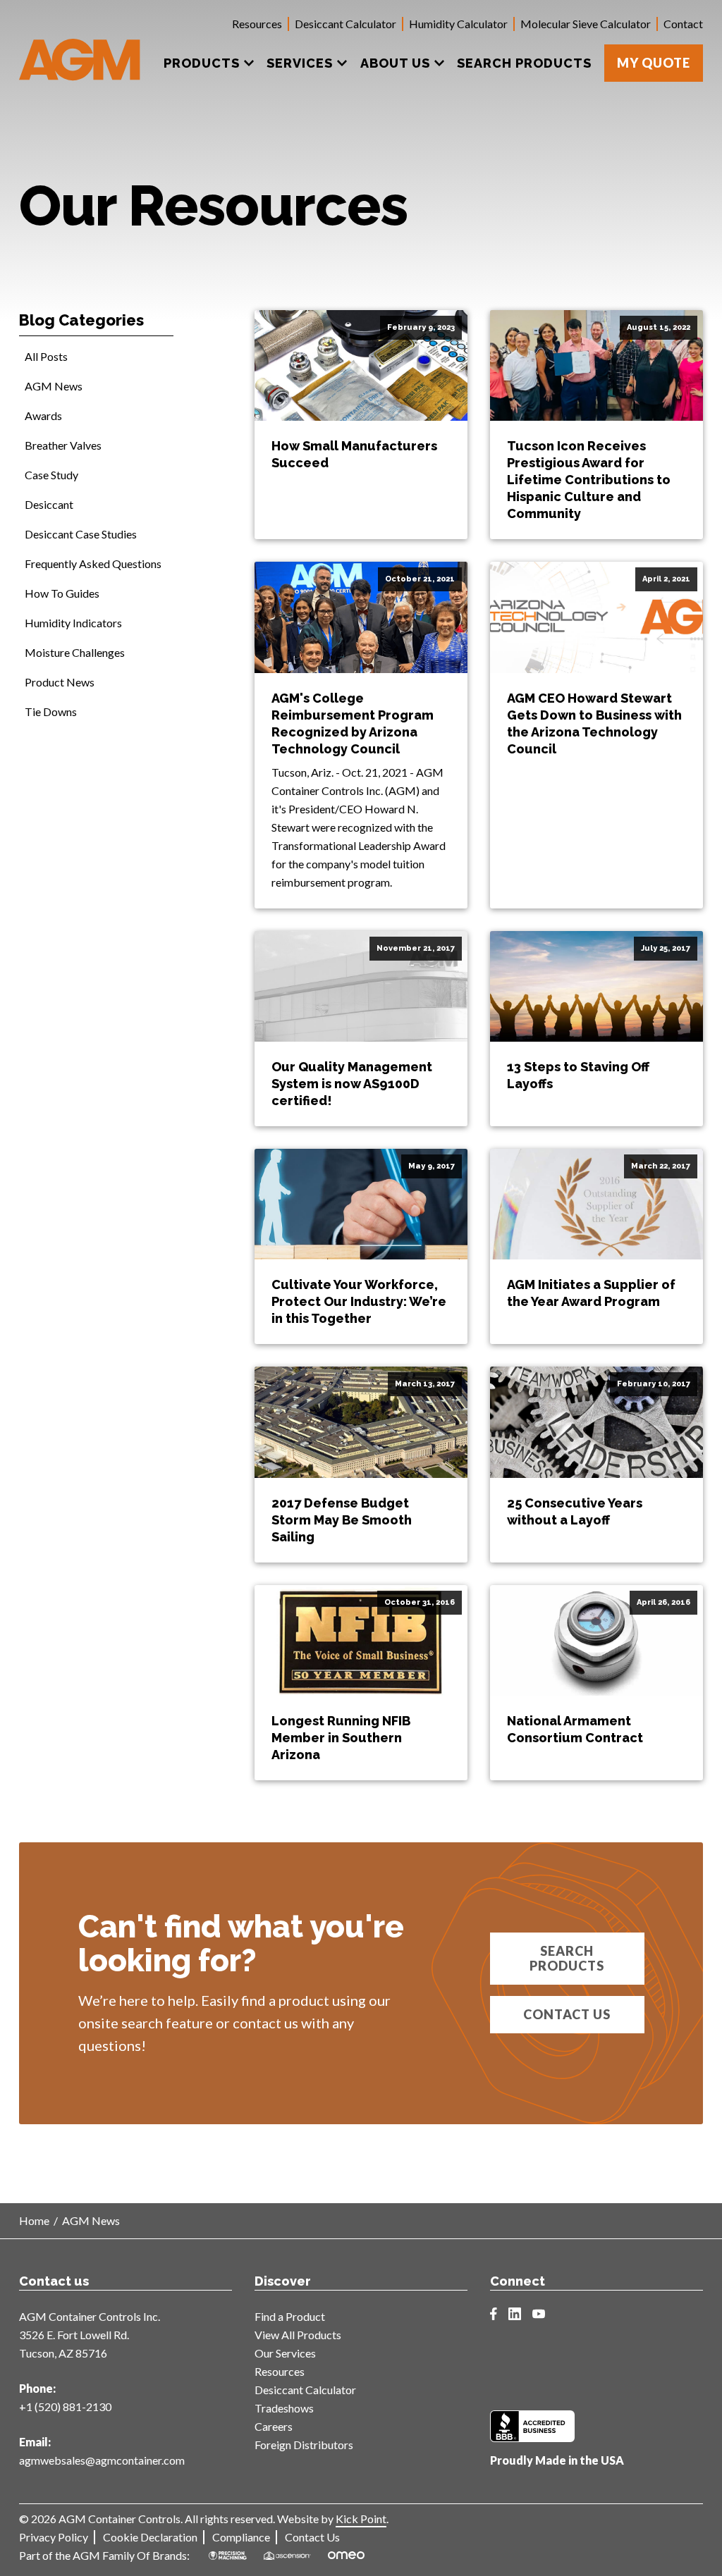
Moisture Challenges (75, 652)
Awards (43, 415)
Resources (257, 24)
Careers (274, 2426)
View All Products (298, 2335)
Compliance (241, 2537)
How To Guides (62, 593)
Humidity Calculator (458, 24)
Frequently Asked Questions (93, 563)
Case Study (51, 475)
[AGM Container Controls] (80, 49)
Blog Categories (81, 320)
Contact (683, 24)
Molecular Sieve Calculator (586, 24)
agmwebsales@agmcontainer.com (102, 2460)
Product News (60, 682)
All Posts (46, 356)
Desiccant (49, 504)
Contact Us (567, 2014)
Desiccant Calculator (345, 24)
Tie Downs (51, 711)
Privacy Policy (54, 2537)
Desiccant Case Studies (81, 534)
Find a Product (290, 2316)
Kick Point (361, 2519)
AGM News (54, 386)
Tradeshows (284, 2408)
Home (34, 2220)
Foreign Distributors (304, 2445)
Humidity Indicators (73, 623)
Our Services (285, 2353)
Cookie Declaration (150, 2537)
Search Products (567, 1958)
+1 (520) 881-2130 (65, 2406)
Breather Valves (63, 445)
